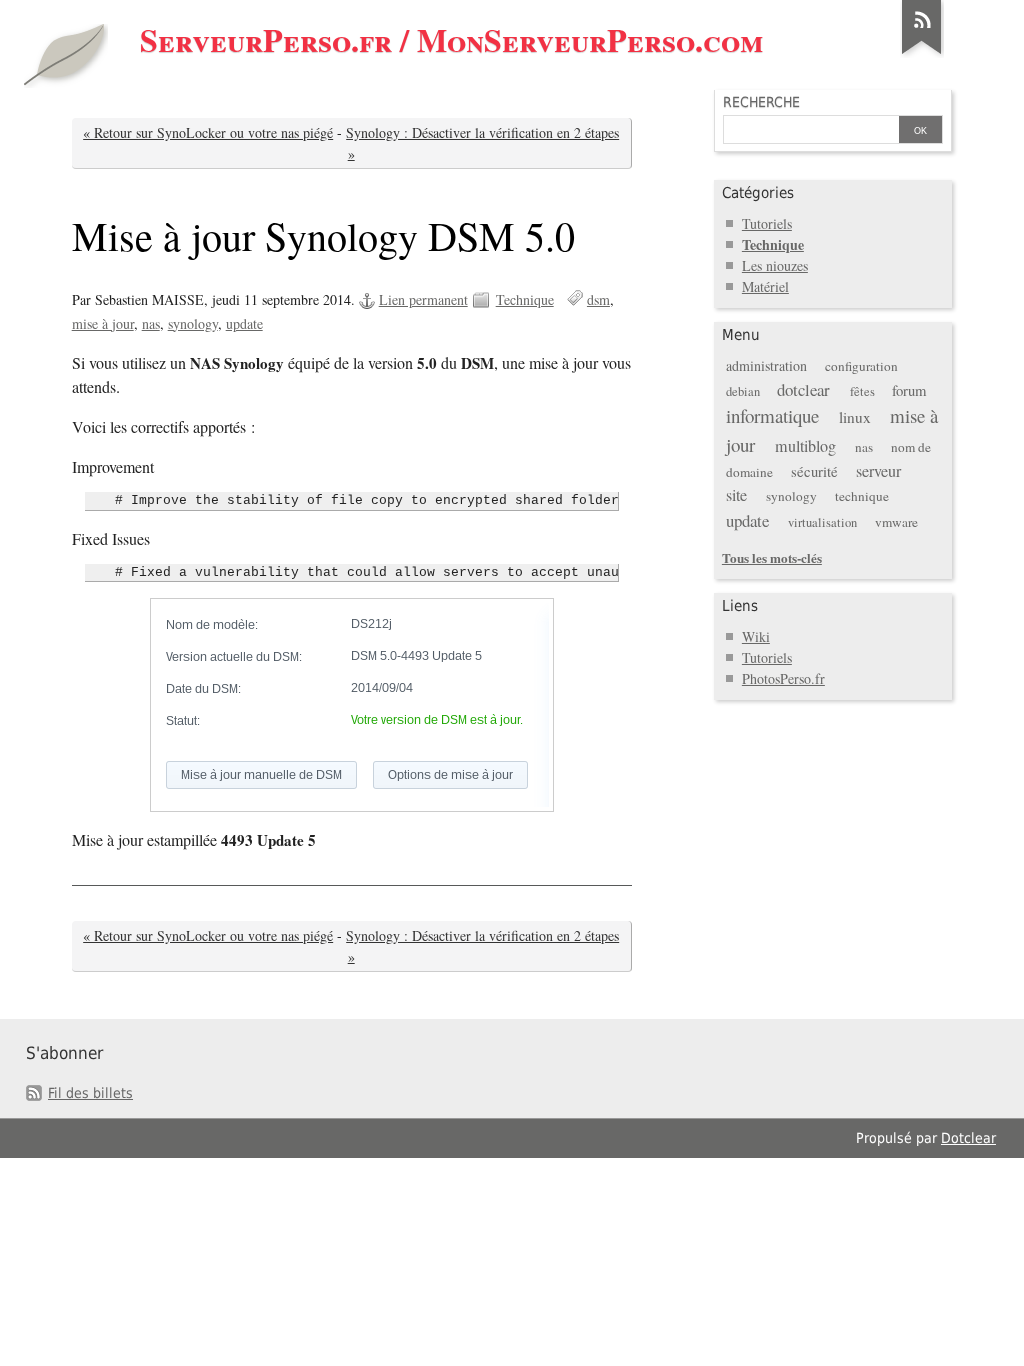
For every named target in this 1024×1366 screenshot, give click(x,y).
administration (766, 365)
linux (855, 417)
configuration (861, 366)
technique (862, 496)
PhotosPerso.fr (783, 678)
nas (151, 323)
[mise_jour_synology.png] (352, 705)
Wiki (756, 636)
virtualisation (822, 522)
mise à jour (103, 323)
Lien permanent (423, 299)
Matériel (765, 286)
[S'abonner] (922, 54)
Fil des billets (90, 1093)
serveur (878, 471)
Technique (525, 299)
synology (193, 323)
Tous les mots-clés (772, 557)
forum (909, 390)
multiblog (805, 446)
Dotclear (968, 1138)
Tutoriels (767, 223)
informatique (772, 415)
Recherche (761, 102)
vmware (896, 522)
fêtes (862, 391)
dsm (598, 299)
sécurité (814, 471)
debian (743, 391)
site (736, 495)
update (244, 323)
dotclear (803, 389)
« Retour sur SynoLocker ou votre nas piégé (208, 132)
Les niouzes (775, 265)
